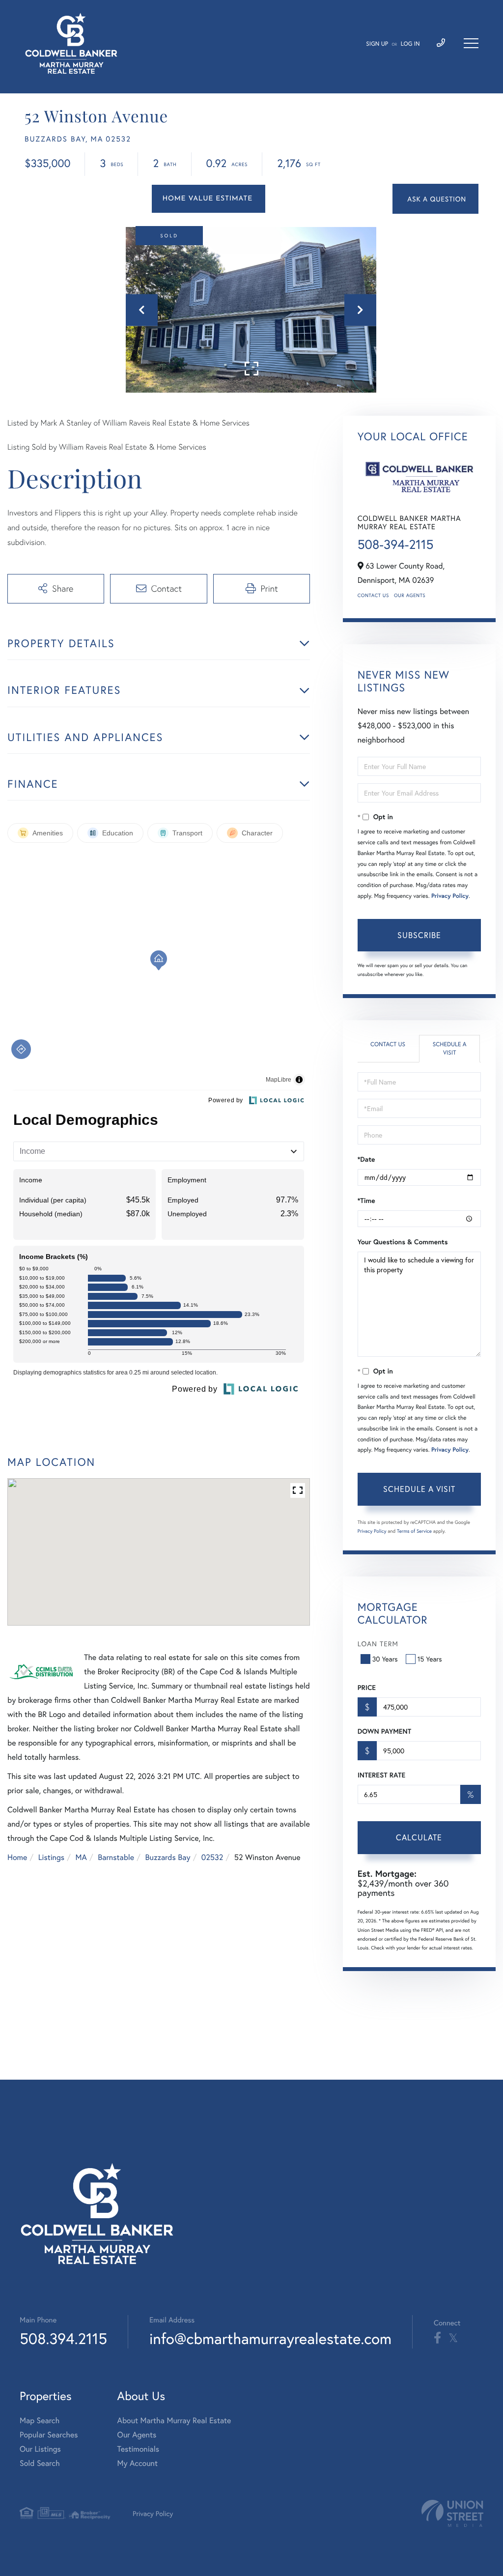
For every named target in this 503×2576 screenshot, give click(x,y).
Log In (410, 44)
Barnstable (116, 1857)
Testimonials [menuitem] (138, 2449)
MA (81, 1857)
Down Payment (384, 1731)
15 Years (430, 1659)
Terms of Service (414, 1531)
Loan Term (378, 1644)
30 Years (385, 1659)
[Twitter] (453, 2338)
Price (367, 1688)
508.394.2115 (63, 2338)
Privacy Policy (450, 896)
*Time (366, 1201)
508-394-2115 (396, 544)
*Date (366, 1159)
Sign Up (377, 44)
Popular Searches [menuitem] (49, 2435)
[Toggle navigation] (471, 43)
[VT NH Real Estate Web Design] (452, 2513)
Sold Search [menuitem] (40, 2463)
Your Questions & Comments (403, 1242)
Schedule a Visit (450, 1049)
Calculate (419, 1837)
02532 (212, 1857)
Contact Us (373, 595)
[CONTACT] (435, 199)
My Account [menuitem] (138, 2463)
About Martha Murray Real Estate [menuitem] (174, 2420)
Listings (51, 1857)
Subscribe (419, 935)
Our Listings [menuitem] (40, 2449)
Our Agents (410, 595)
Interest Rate (381, 1775)
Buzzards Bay (168, 1857)
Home (17, 1857)
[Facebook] (437, 2338)
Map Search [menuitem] (40, 2420)
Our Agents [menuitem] (137, 2435)
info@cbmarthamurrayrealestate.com (270, 2338)
